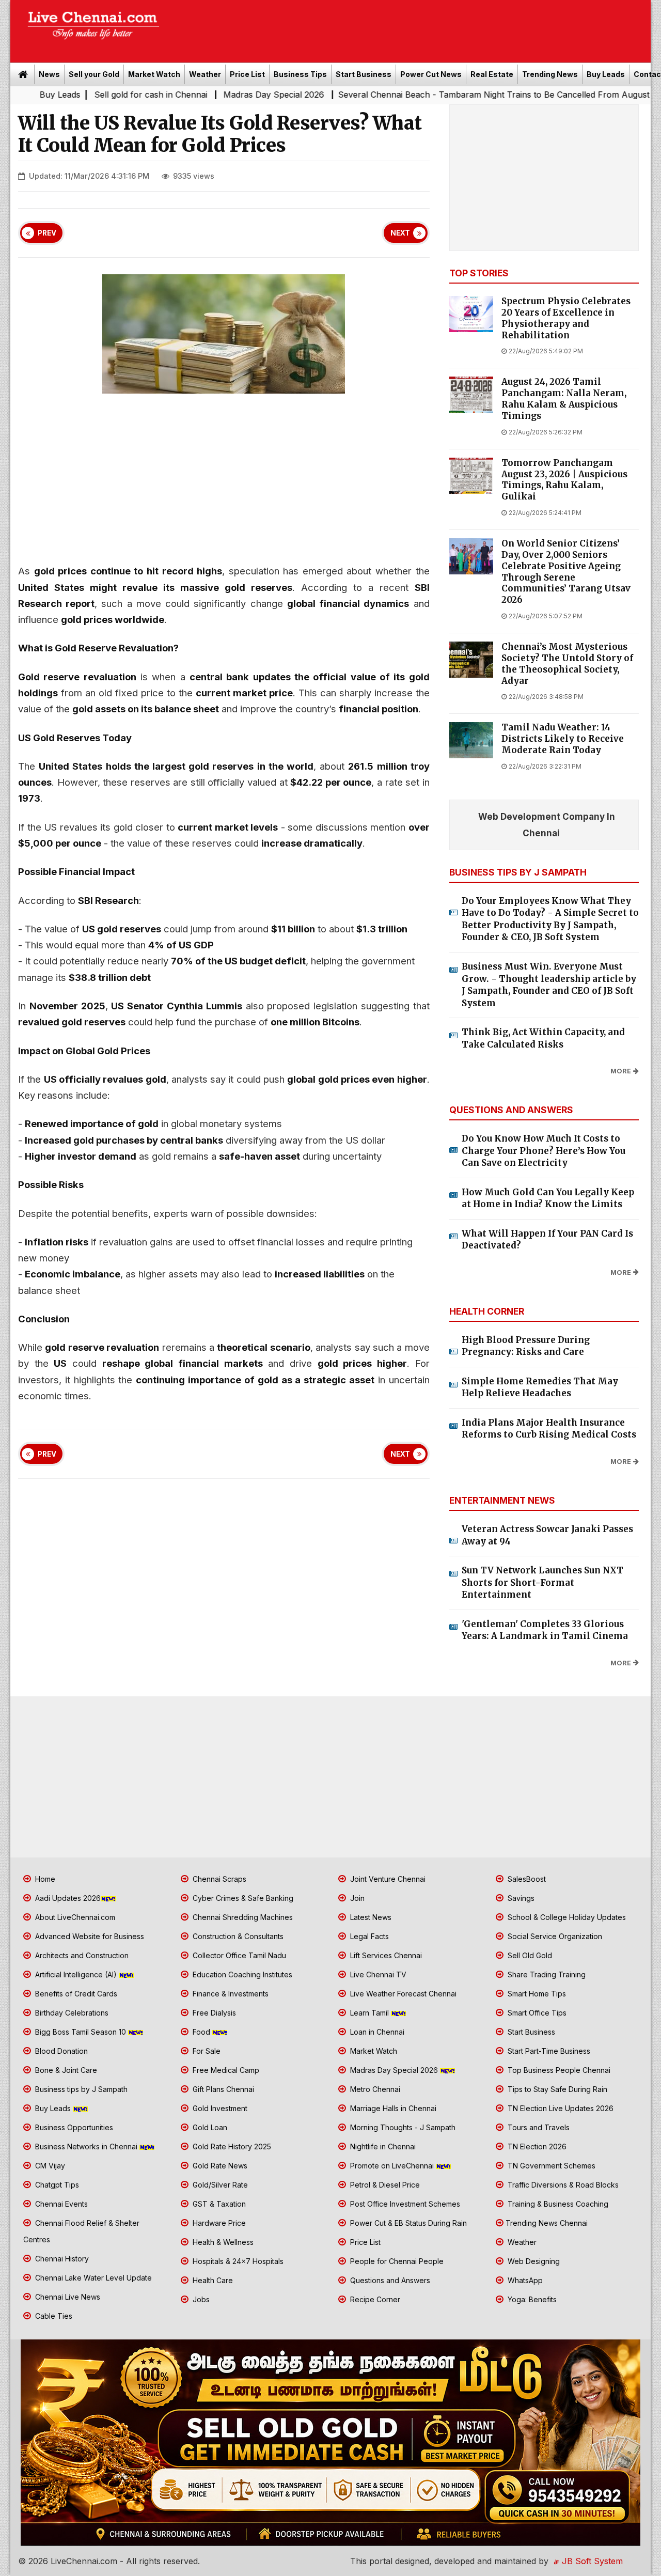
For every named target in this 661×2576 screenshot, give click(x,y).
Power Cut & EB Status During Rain (407, 2223)
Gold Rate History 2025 (231, 2146)
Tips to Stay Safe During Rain (556, 2089)
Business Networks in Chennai (86, 2146)
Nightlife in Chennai (382, 2146)
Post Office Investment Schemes (404, 2204)
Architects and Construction (81, 1955)
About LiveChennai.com (74, 1917)
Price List (247, 74)
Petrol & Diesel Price (384, 2185)
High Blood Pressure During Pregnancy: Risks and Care (526, 1346)
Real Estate (492, 74)
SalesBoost (526, 1879)
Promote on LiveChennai (392, 2166)
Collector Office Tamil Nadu (238, 1955)
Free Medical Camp (225, 2070)
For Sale (206, 2051)
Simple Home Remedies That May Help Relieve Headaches (540, 1387)
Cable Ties (53, 2316)
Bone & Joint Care (65, 2070)
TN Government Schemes (550, 2166)
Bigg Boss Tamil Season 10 (81, 2032)
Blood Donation (60, 2051)
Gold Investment (219, 2108)
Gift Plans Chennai (222, 2089)
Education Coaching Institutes (241, 1974)
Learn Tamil (369, 2013)
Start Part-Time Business (548, 2051)
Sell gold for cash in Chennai (80, 95)
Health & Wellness (222, 2242)
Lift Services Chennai (385, 1955)
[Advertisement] (411, 28)
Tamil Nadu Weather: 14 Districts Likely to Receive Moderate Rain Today (563, 739)
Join (356, 1898)
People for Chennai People (396, 2261)
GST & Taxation (218, 2204)
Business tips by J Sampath (80, 2089)
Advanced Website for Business (89, 1936)
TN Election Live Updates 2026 (560, 2108)
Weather (205, 74)
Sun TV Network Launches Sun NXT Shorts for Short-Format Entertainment (542, 1582)
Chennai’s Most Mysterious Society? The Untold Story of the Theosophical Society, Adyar (567, 664)
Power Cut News (431, 74)
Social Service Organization (554, 1936)
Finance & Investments (230, 1994)
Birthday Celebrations (71, 2013)
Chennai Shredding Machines (242, 1917)
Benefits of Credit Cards (75, 1994)
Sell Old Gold (529, 1955)
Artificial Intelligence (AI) (76, 1974)
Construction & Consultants (237, 1936)
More (621, 1071)
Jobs (200, 2299)
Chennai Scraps (218, 1879)
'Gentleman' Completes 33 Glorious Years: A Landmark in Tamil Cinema (545, 1630)
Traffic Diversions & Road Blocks (562, 2185)
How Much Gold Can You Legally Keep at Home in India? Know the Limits (548, 1198)
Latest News (370, 1917)
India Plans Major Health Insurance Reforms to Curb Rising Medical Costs (549, 1429)
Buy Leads (606, 74)
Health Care (212, 2280)
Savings (520, 1898)
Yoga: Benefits (531, 2299)
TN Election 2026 (536, 2146)
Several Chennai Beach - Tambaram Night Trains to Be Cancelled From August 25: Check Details (457, 95)
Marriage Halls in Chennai (392, 2108)
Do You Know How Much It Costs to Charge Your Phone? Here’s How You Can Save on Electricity (544, 1151)
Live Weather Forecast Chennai (402, 1994)
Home (44, 1879)
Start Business (364, 74)
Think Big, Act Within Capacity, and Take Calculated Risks (543, 1038)
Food (201, 2032)
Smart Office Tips (536, 2013)
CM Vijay (49, 2166)
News (49, 74)
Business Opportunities (73, 2127)
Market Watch (154, 74)
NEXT (400, 233)
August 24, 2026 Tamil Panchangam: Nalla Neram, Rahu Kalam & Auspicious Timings (564, 399)
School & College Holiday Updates (566, 1917)
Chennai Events (60, 2204)
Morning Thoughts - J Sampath (402, 2127)
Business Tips (300, 74)
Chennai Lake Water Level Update (92, 2278)
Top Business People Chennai (558, 2070)
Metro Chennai (374, 2089)
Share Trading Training (546, 1974)
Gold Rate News (219, 2166)
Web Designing (533, 2261)
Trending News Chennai (547, 2223)
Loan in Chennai (376, 2032)
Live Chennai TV (377, 1974)
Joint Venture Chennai (387, 1879)
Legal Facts (368, 1936)
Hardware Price (218, 2223)
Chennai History (61, 2259)
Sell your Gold (94, 74)
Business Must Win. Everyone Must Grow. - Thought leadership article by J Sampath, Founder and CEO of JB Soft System (549, 985)
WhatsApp (524, 2280)
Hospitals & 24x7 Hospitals (237, 2261)
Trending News (550, 74)
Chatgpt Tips (56, 2185)
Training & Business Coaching (557, 2204)
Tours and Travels (538, 2127)
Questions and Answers (389, 2280)
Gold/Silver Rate (219, 2185)
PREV (47, 233)
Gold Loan (209, 2127)
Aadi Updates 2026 (67, 1898)
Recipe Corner (374, 2299)
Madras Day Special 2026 (203, 95)
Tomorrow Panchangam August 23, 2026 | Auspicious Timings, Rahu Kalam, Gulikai (564, 480)
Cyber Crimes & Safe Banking (242, 1898)
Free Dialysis (213, 2013)
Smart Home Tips (536, 1994)
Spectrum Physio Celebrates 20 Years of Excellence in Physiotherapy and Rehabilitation (566, 318)
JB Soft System (591, 2561)
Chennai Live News (67, 2297)
